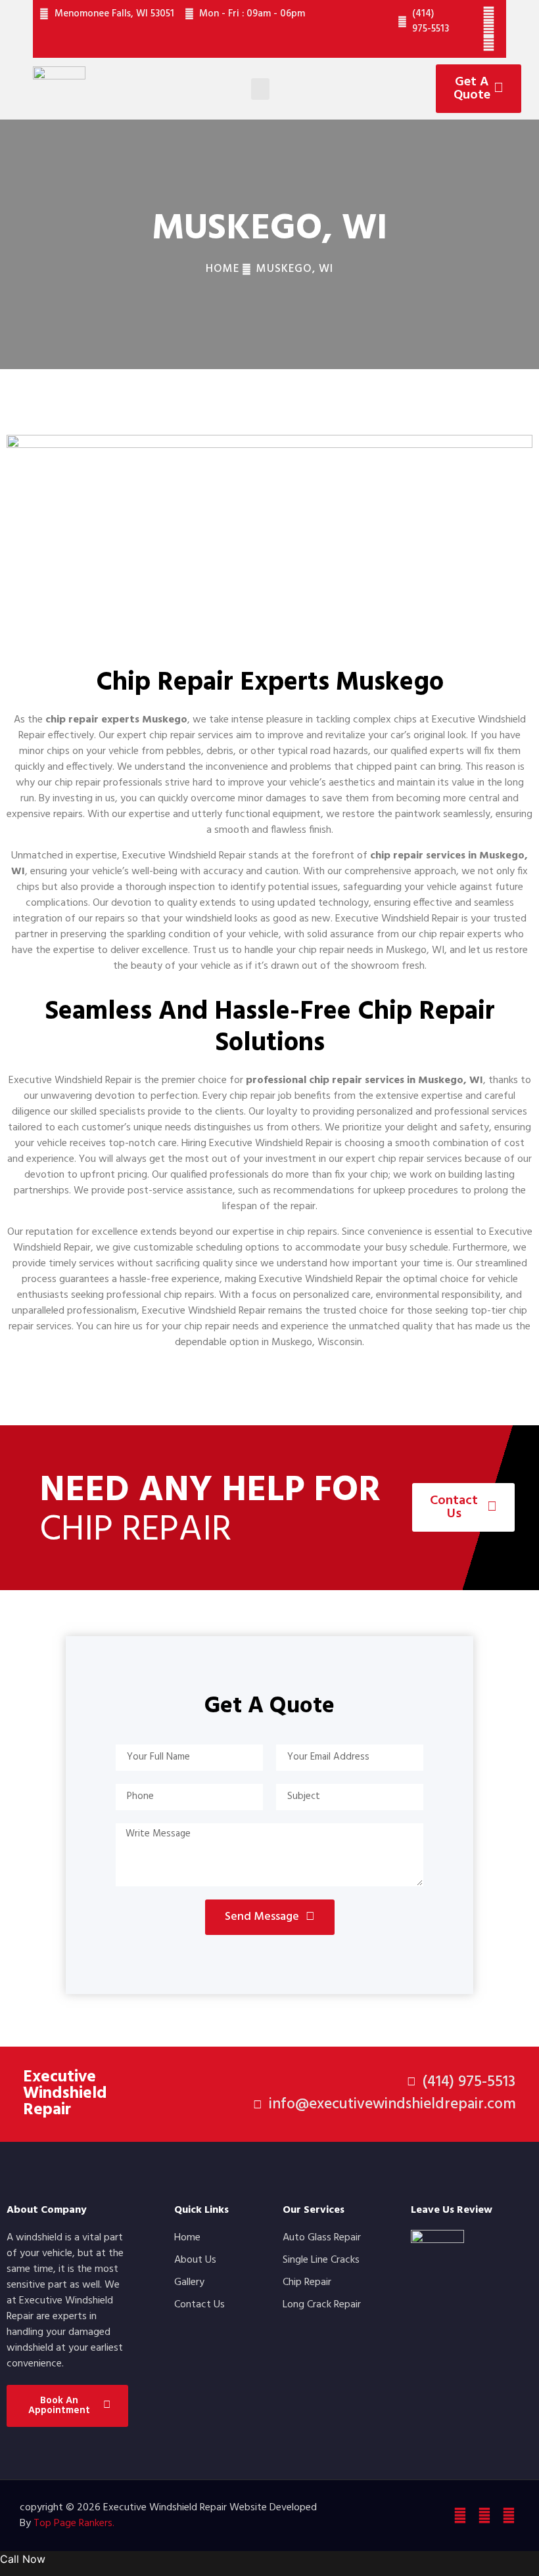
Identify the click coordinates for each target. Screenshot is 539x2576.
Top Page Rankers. (74, 2523)
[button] (260, 89)
